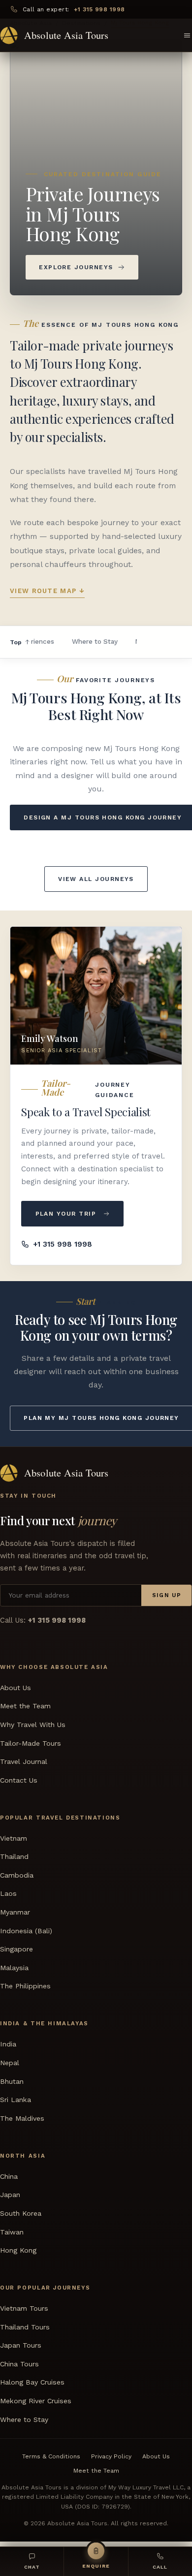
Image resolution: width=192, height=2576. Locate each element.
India (8, 2044)
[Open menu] (187, 35)
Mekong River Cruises (36, 2401)
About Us (16, 1688)
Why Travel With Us (33, 1725)
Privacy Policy (111, 2456)
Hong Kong (18, 2250)
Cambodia (17, 1875)
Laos (8, 1894)
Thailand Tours (25, 2327)
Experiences (35, 641)
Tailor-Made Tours (31, 1743)
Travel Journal (24, 1761)
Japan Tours (21, 2346)
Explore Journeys (76, 267)
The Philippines (25, 1986)
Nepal (10, 2063)
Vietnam (14, 1838)
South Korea (21, 2213)
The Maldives (22, 2118)
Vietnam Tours (24, 2308)
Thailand (14, 1857)
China (9, 2176)
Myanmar (15, 1912)
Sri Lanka (16, 2100)
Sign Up (167, 1595)
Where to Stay (95, 641)
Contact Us (19, 1780)
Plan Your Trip (66, 1214)
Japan (10, 2195)
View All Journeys (96, 879)
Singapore (16, 1949)
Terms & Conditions (51, 2456)
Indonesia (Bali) (26, 1931)
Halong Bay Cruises (32, 2383)
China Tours (19, 2364)
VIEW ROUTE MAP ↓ (47, 591)
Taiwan (12, 2232)
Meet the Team (25, 1706)
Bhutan (12, 2081)
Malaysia (14, 1968)
